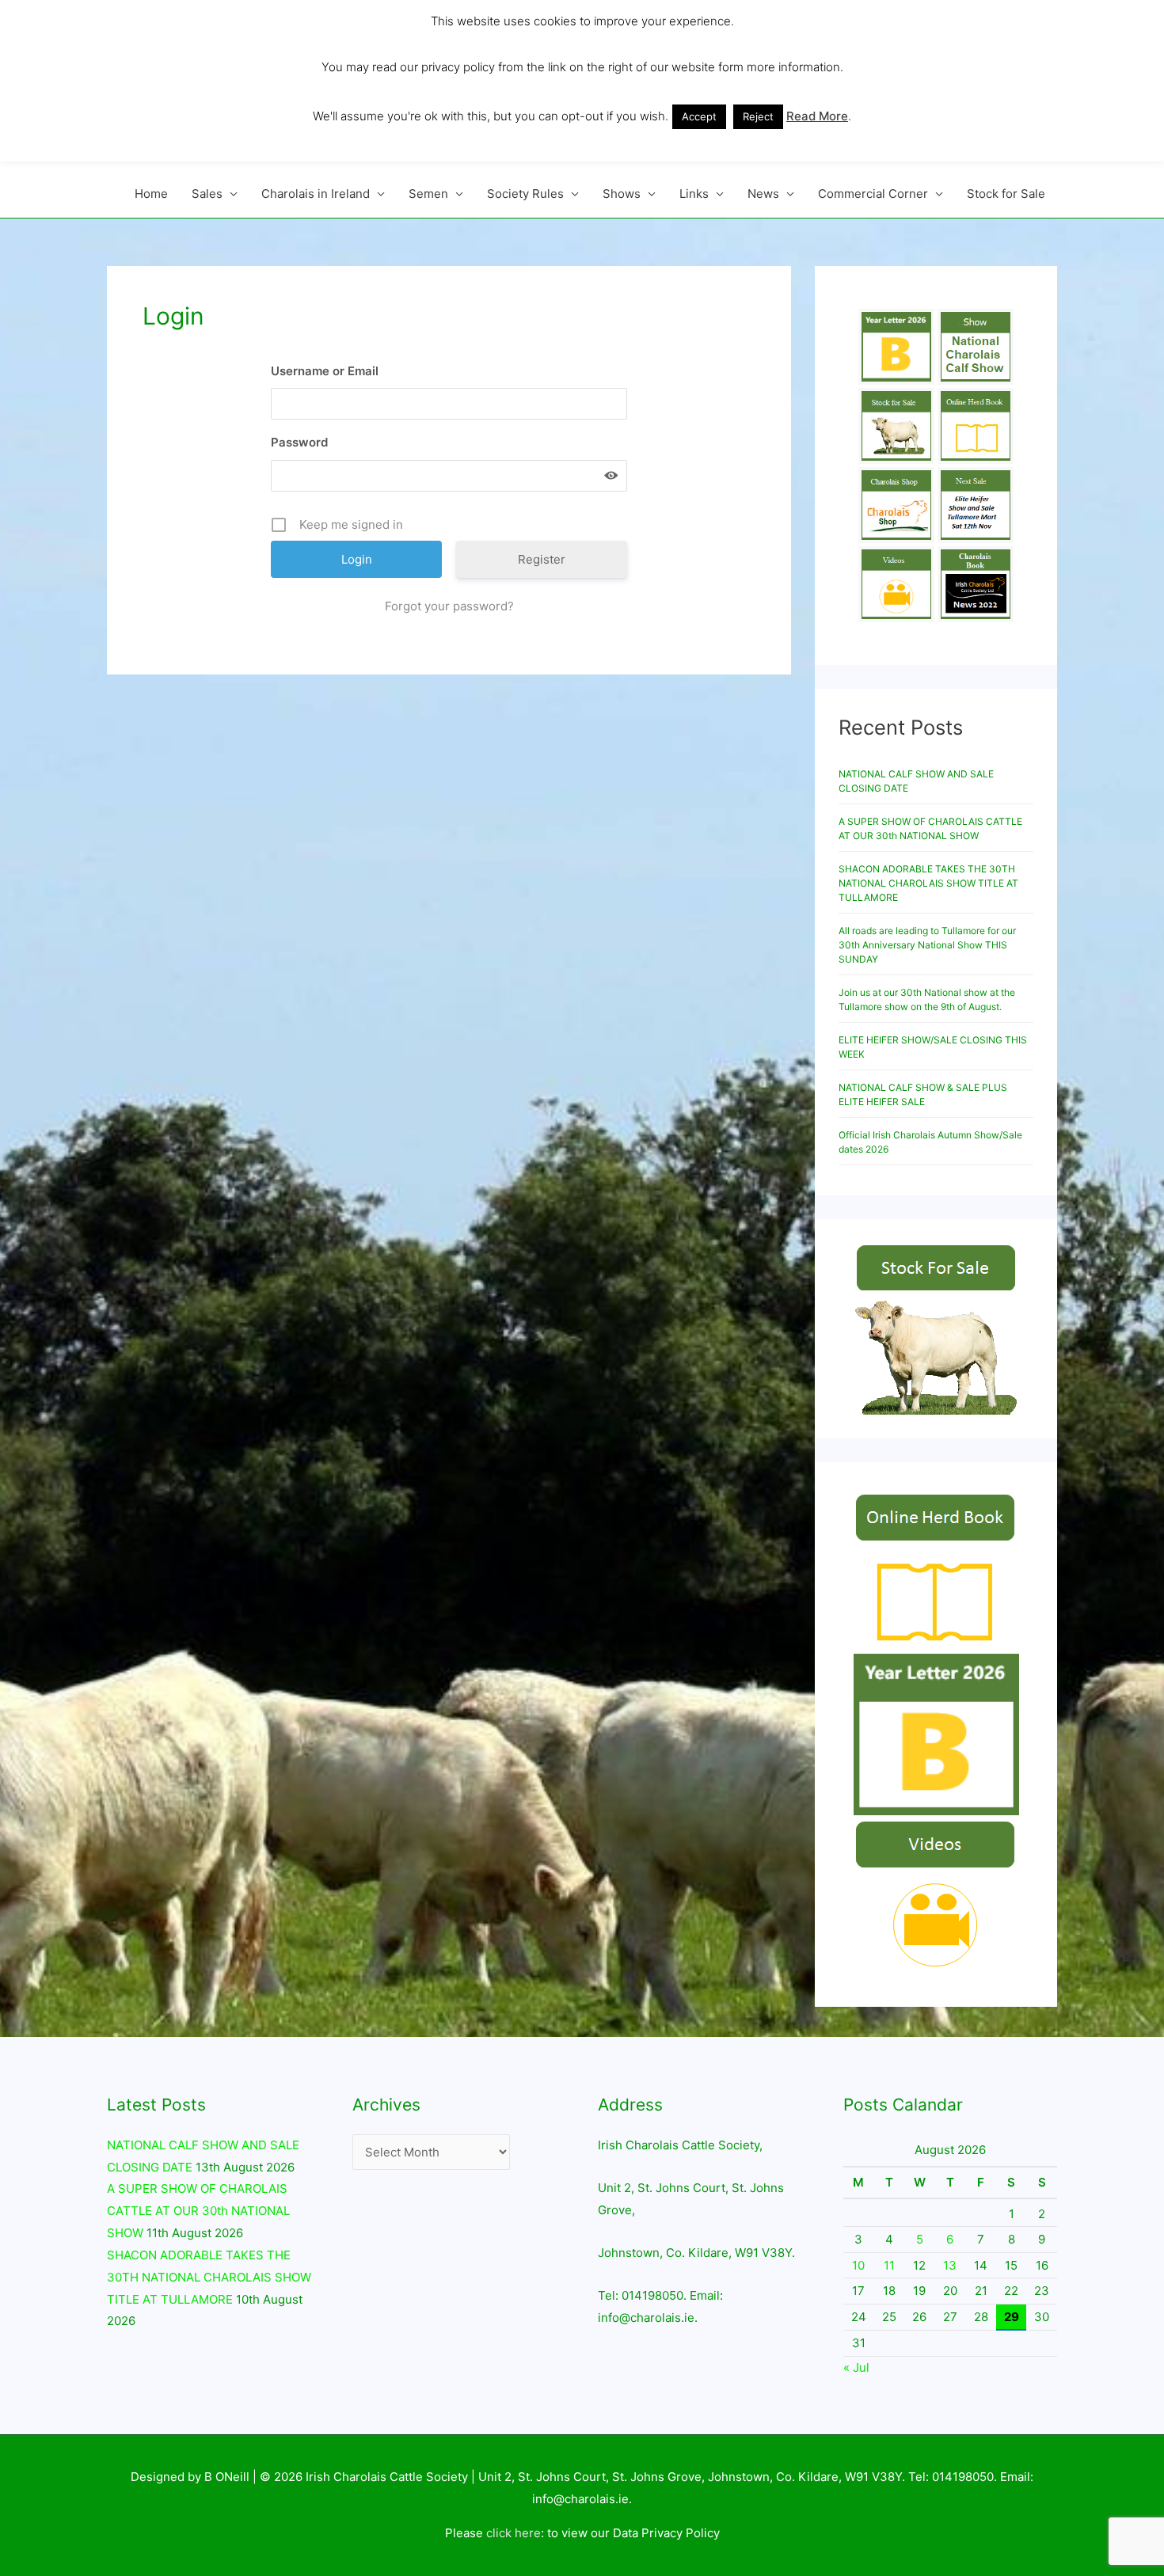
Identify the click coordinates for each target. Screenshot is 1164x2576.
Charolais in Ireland (316, 194)
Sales (207, 194)
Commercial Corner (873, 194)
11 (889, 2265)
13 (950, 2265)
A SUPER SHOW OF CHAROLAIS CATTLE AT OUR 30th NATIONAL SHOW (198, 2211)
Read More (817, 116)
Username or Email (325, 371)
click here (514, 2533)
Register (542, 559)
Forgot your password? (449, 606)
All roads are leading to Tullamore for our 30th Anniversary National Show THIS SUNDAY (927, 945)
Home (151, 194)
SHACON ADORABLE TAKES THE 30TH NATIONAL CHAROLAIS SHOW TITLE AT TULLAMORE (928, 883)
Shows (622, 194)
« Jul (856, 2367)
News (763, 194)
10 (858, 2265)
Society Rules (525, 194)
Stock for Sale (1006, 194)
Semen (428, 194)
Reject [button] (758, 116)
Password (299, 442)
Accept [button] (699, 116)
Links (694, 194)
